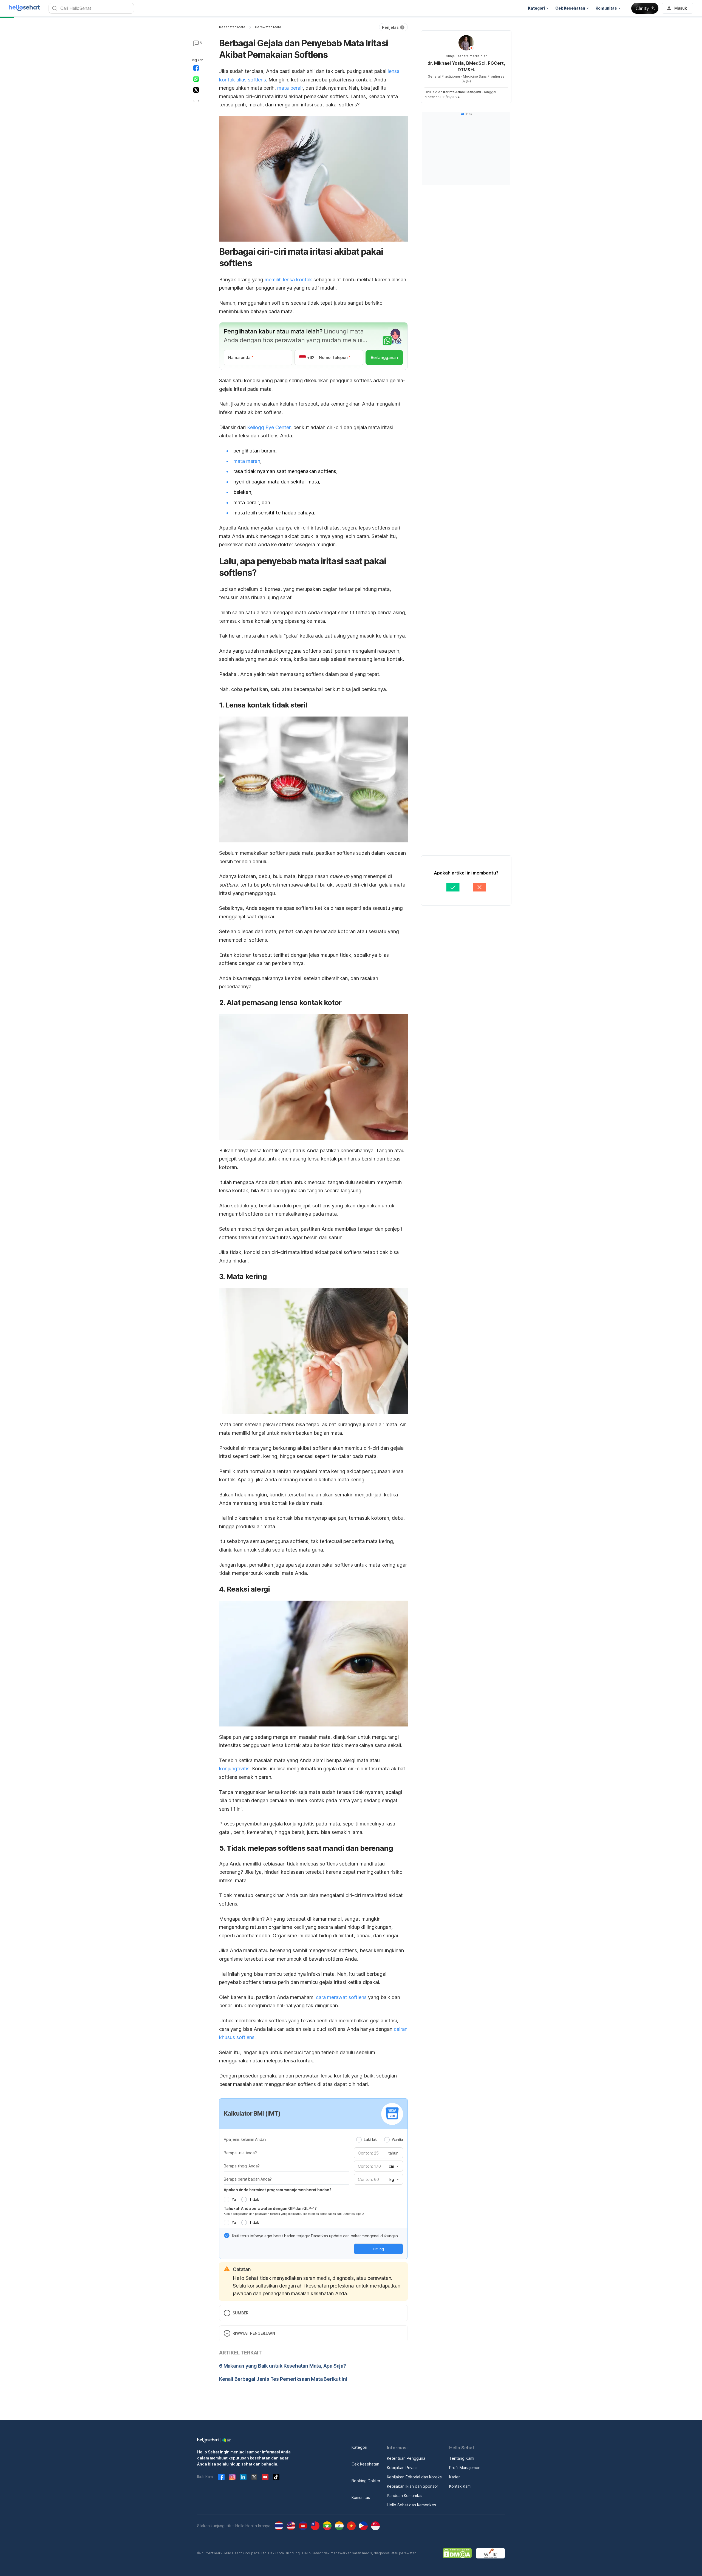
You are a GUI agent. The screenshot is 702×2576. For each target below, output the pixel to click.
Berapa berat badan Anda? (248, 2179)
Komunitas (361, 2497)
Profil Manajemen (465, 2468)
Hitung (378, 2249)
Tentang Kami (462, 2458)
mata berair (290, 88)
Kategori (359, 2447)
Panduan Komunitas (405, 2496)
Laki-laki (371, 2139)
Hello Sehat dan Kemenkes (411, 2505)
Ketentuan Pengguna (406, 2458)
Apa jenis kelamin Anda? (245, 2139)
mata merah (247, 461)
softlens (257, 80)
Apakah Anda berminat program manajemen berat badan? (278, 2190)
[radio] (359, 2140)
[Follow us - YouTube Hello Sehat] (265, 2477)
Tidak (254, 2199)
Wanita (397, 2139)
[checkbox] (227, 2235)
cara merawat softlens (341, 1997)
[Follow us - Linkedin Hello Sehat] (243, 2477)
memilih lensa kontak (288, 280)
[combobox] (393, 2166)
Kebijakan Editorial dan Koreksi (415, 2477)
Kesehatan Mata (232, 27)
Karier (455, 2477)
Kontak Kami (460, 2486)
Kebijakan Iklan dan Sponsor (413, 2486)
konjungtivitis (234, 1769)
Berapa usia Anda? (240, 2153)
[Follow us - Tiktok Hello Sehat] (276, 2477)
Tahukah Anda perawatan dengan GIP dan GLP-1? (270, 2208)
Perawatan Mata (268, 27)
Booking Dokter (366, 2481)
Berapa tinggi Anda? (242, 2166)
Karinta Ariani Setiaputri (462, 92)
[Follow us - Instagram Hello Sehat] (232, 2477)
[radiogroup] (380, 2139)
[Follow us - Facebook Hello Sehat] (221, 2477)
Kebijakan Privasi (402, 2468)
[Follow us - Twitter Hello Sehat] (254, 2477)
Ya (234, 2199)
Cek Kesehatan (365, 2464)
